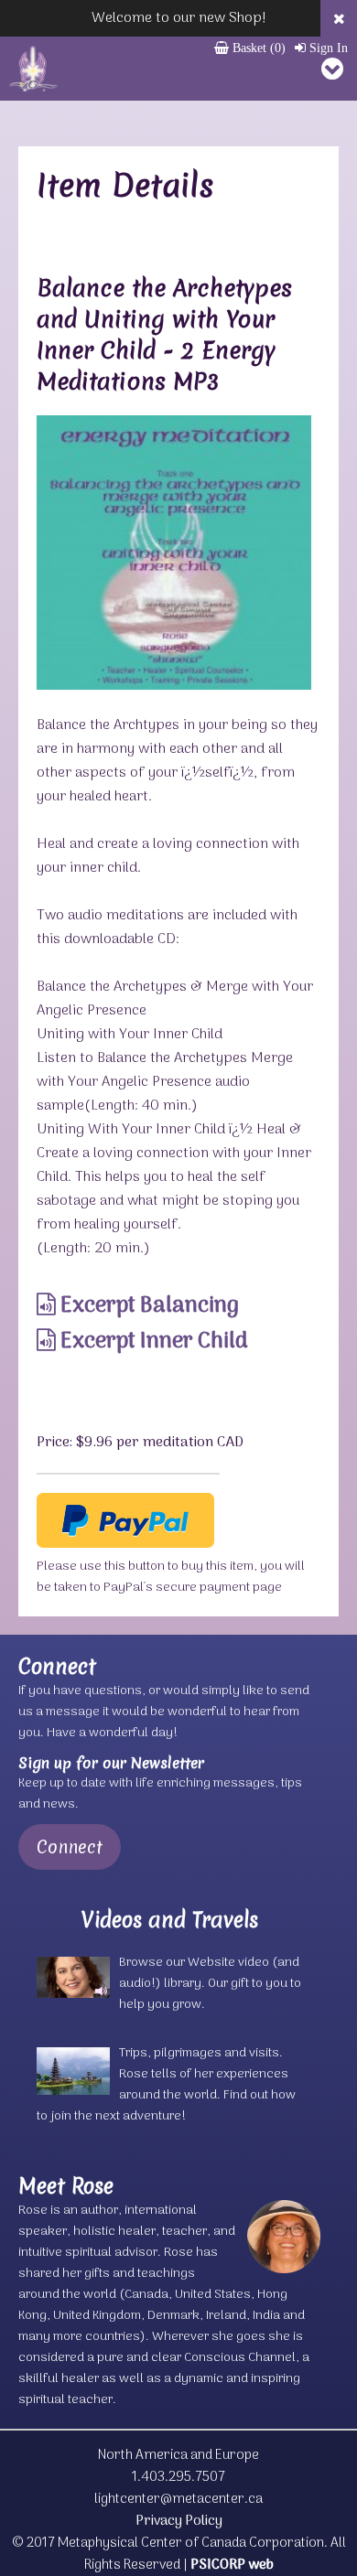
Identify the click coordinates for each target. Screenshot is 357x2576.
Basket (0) (257, 48)
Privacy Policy (179, 2521)
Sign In (327, 48)
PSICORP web (232, 2565)
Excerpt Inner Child (152, 1342)
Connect (70, 1847)
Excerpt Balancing (147, 1306)
